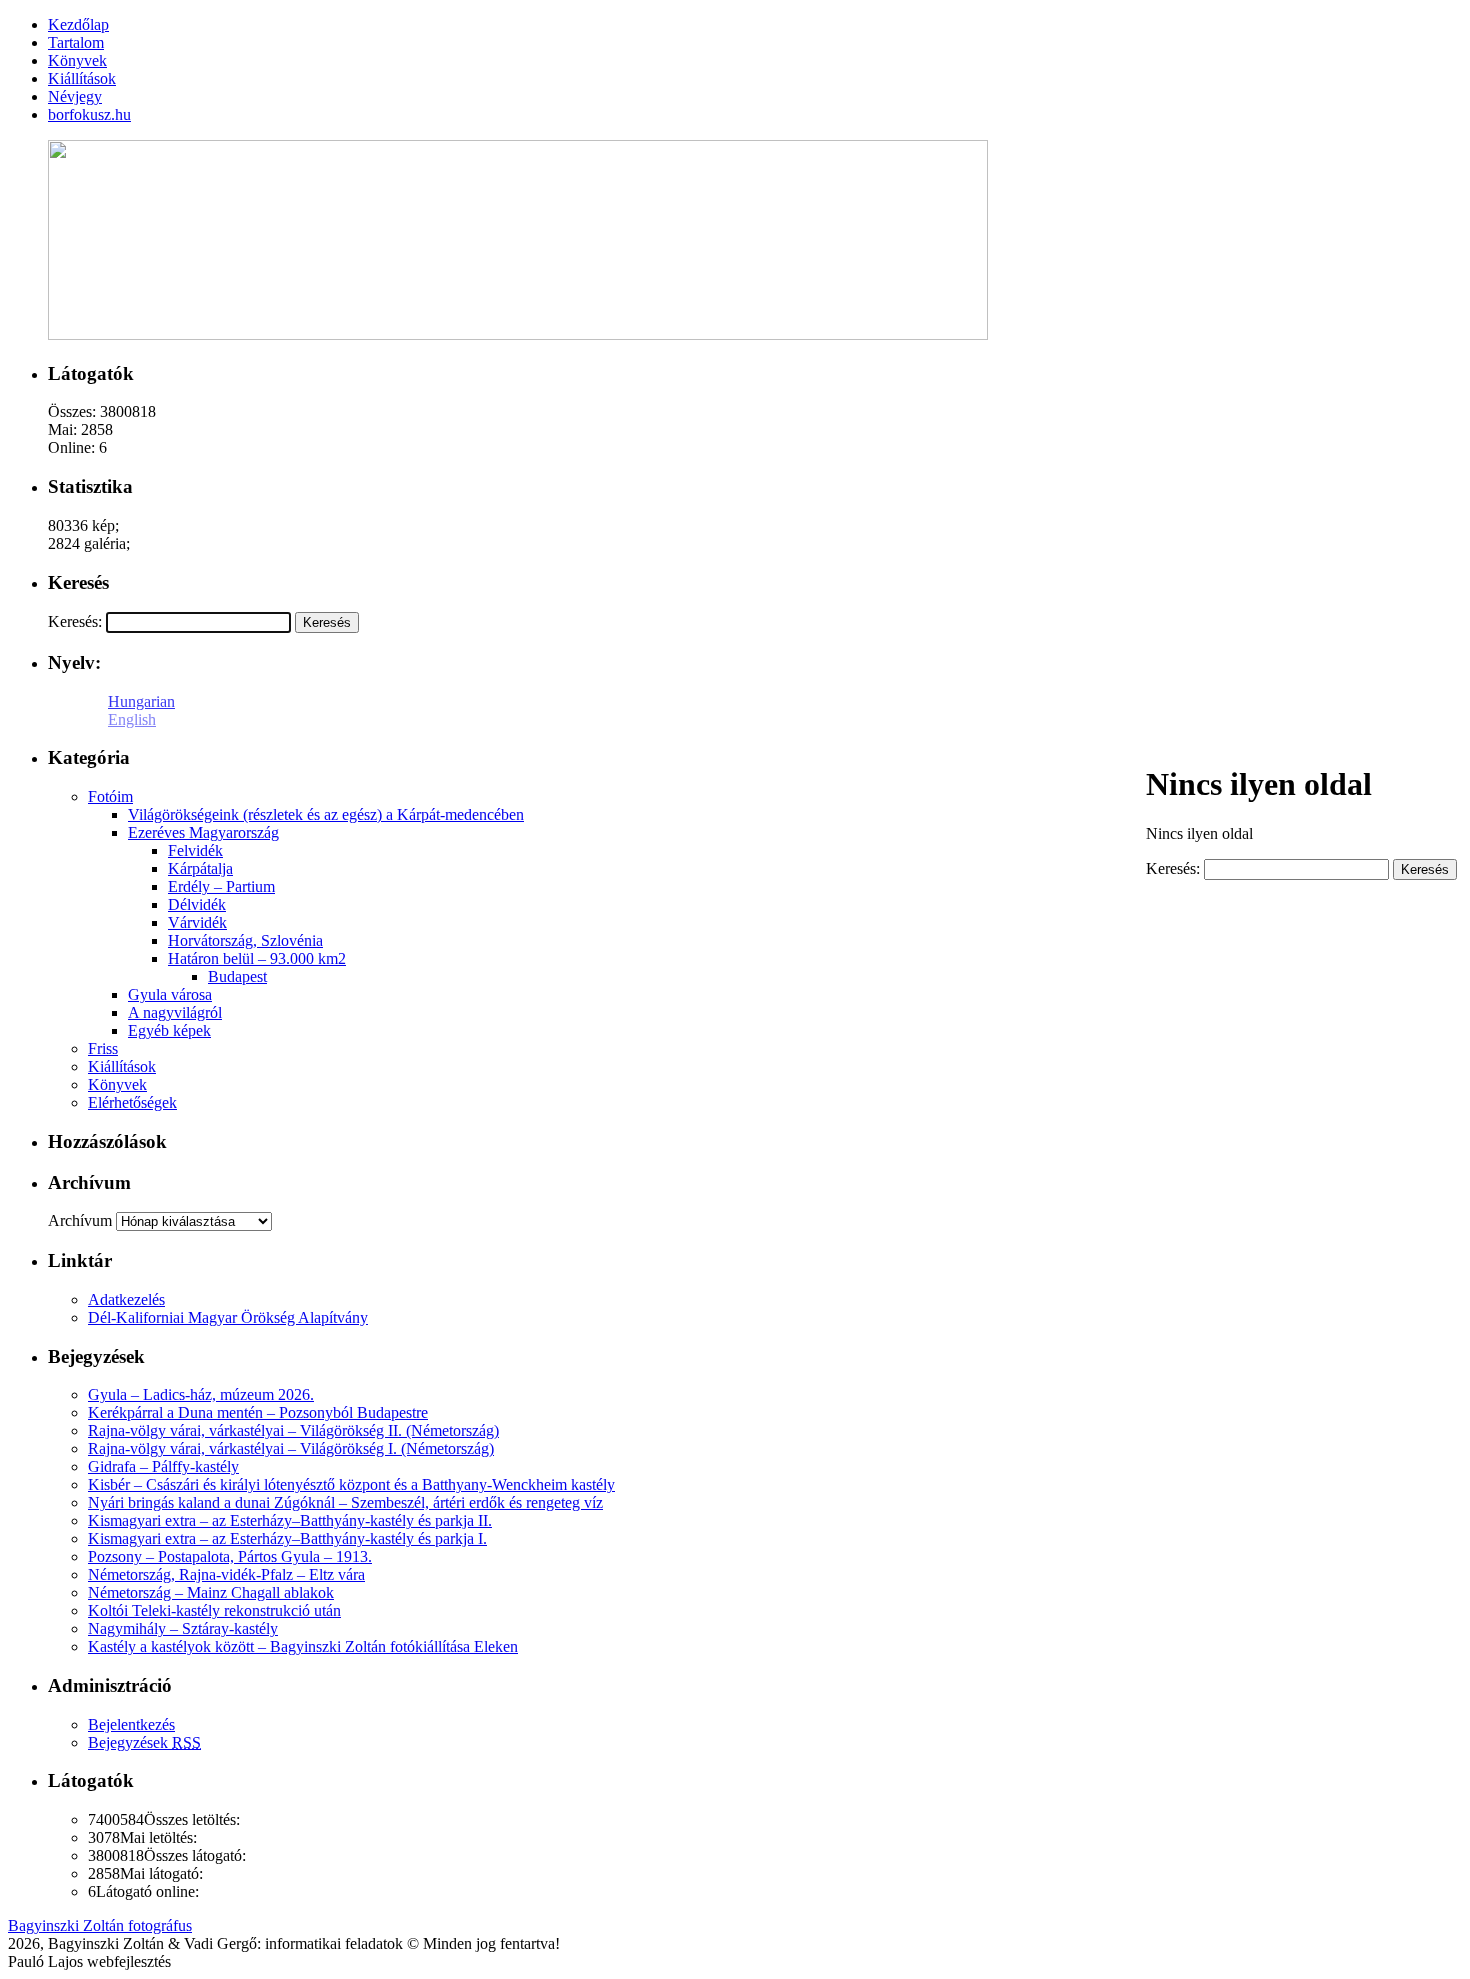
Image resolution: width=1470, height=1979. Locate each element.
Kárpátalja (200, 868)
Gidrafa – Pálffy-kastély (163, 1466)
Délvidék (197, 904)
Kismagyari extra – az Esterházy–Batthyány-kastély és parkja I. (287, 1538)
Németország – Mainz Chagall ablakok (211, 1592)
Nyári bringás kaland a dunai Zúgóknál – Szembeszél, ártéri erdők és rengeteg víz (345, 1502)
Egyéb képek (169, 1030)
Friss (103, 1048)
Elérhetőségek (132, 1102)
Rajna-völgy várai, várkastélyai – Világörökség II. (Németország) (293, 1430)
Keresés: (75, 621)
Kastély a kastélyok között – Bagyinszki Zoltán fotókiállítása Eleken (303, 1646)
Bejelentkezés (131, 1724)
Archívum (80, 1220)
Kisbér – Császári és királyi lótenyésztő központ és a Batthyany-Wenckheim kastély (351, 1484)
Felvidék (195, 850)
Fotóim (110, 796)
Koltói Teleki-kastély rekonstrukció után (214, 1610)
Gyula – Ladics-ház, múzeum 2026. (201, 1394)
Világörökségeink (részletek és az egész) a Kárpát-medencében (326, 814)
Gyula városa (170, 994)
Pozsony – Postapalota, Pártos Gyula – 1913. (230, 1556)
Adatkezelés (126, 1299)
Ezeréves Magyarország (203, 832)
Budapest (237, 976)
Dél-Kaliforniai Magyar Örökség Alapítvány (228, 1317)
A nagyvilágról (175, 1012)
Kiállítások (122, 1066)
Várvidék (197, 922)
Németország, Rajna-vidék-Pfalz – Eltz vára (226, 1574)
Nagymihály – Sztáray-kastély (183, 1628)
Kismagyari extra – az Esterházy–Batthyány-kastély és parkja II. (290, 1520)
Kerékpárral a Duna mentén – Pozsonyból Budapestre (258, 1412)
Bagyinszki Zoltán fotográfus (100, 1925)
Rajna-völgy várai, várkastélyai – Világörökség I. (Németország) (291, 1448)
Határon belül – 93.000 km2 (257, 958)
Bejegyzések (144, 1742)
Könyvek (117, 1084)
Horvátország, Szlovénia (245, 940)
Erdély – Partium (221, 886)
